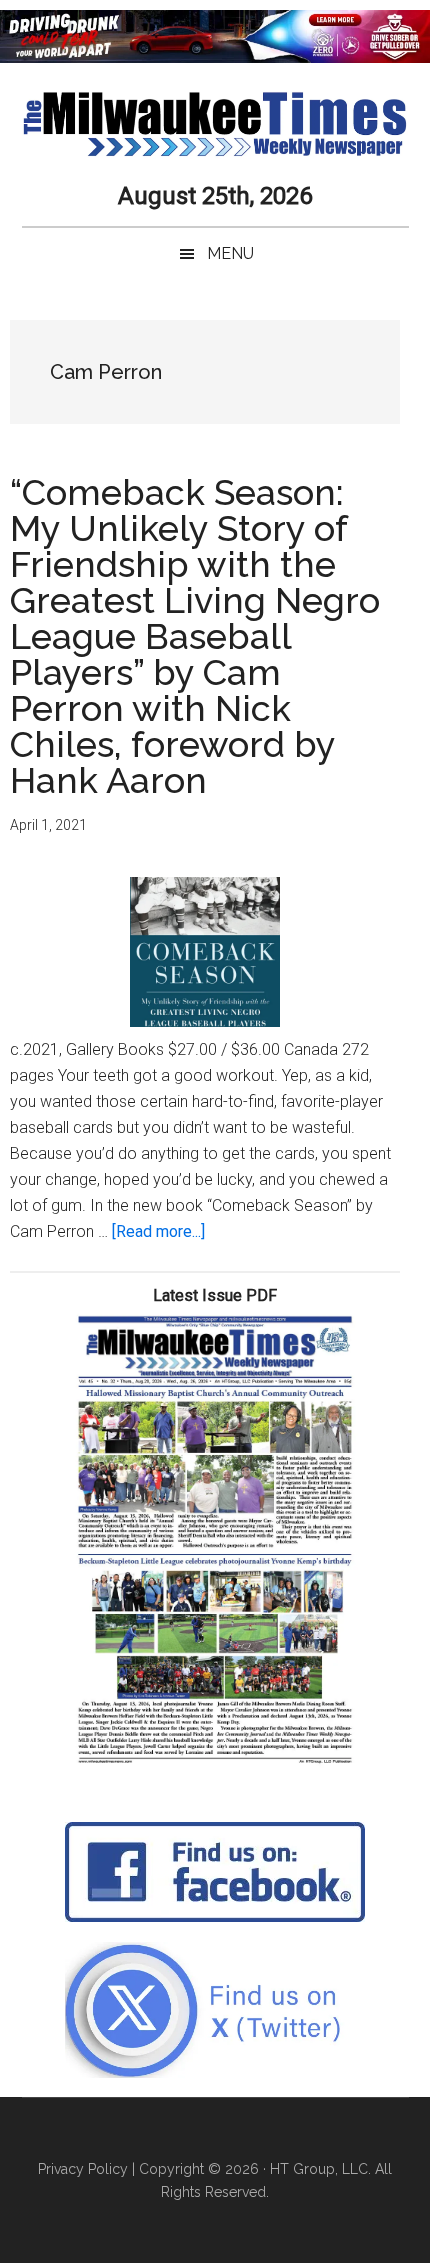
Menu (230, 253)
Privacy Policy (83, 2169)
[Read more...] (158, 1231)
